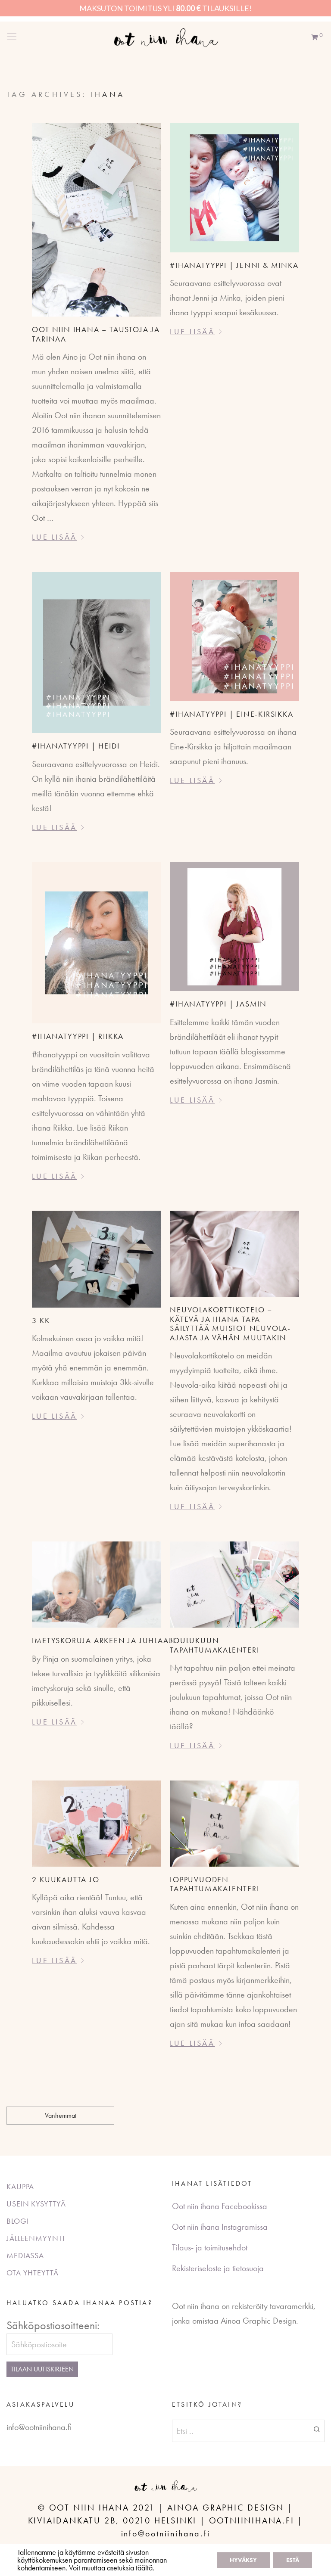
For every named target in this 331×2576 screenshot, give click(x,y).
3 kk (41, 1320)
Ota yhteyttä (33, 2273)
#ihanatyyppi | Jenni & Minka (234, 265)
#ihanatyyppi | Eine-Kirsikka (231, 714)
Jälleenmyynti (36, 2238)
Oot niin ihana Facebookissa (220, 2206)
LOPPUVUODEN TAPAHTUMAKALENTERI (214, 1884)
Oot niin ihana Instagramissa (220, 2227)
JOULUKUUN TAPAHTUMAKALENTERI (214, 1645)
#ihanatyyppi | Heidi (76, 746)
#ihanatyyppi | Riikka (78, 1036)
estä (293, 2560)
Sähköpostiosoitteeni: (53, 2325)
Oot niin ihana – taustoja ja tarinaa (96, 334)
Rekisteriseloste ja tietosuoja (218, 2268)
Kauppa (20, 2186)
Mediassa (25, 2255)
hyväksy (243, 2560)
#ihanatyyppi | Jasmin (218, 1004)
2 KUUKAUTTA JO (66, 1879)
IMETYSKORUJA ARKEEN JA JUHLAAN (104, 1640)
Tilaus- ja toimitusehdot (210, 2247)
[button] (317, 2429)
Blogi (18, 2221)
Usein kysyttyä (36, 2204)
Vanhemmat (61, 2115)
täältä (144, 2568)
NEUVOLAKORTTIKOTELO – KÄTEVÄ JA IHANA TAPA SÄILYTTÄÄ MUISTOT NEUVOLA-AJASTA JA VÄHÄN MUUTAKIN (230, 1324)
